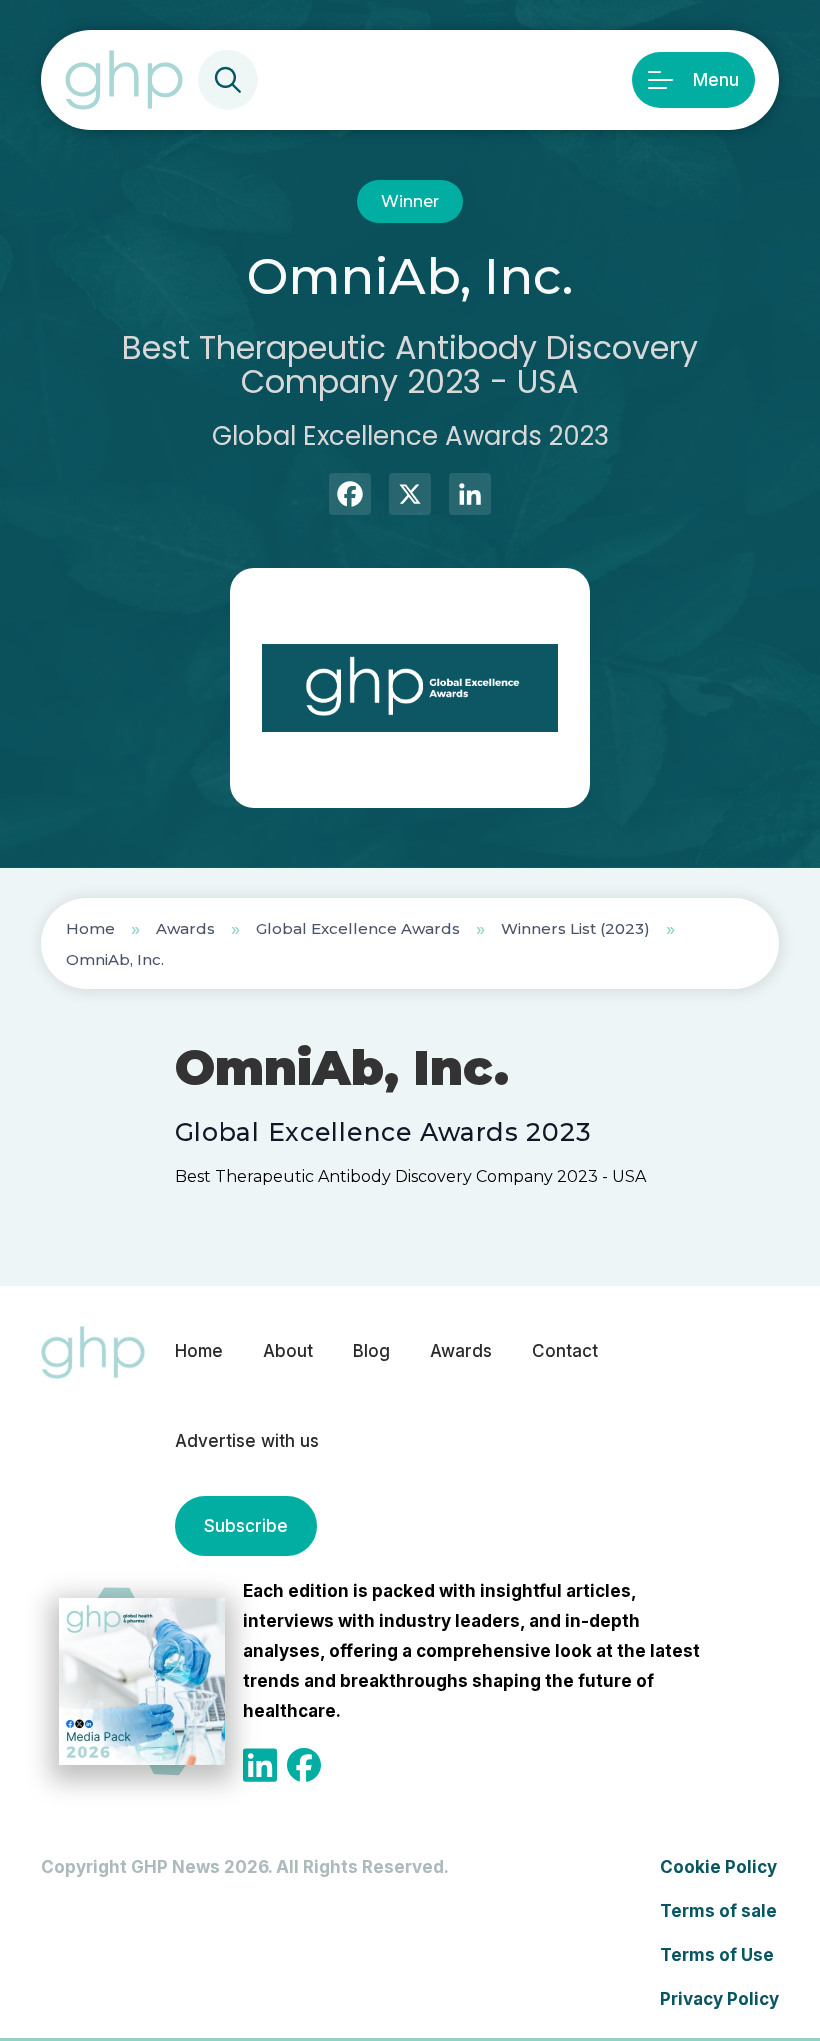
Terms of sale (718, 1911)
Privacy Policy (719, 1999)
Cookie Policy (718, 1867)
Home (90, 928)
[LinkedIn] (470, 496)
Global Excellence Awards (358, 928)
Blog (371, 1351)
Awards (185, 928)
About (288, 1351)
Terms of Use (717, 1955)
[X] (410, 496)
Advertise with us (247, 1441)
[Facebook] (350, 496)
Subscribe (246, 1526)
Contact (565, 1351)
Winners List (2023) (575, 928)
